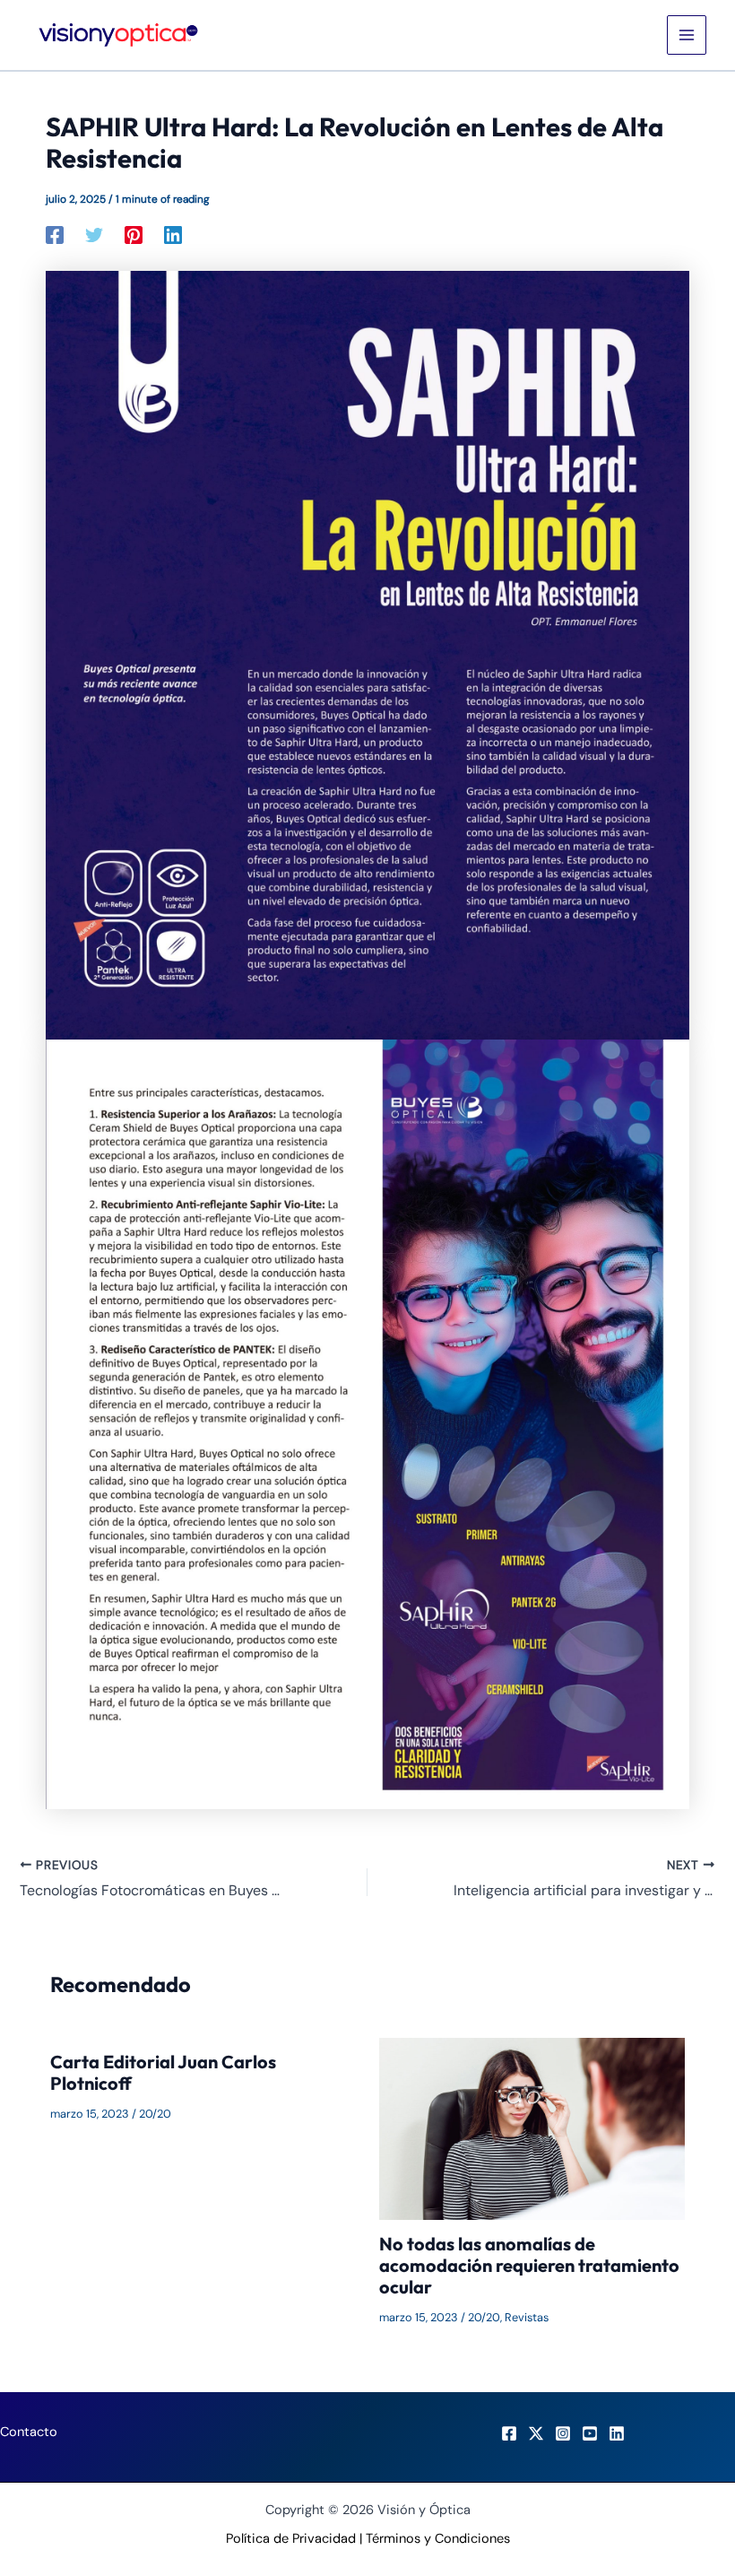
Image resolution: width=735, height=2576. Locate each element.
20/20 (155, 2114)
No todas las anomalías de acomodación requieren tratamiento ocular (529, 2265)
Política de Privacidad (291, 2539)
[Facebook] (55, 235)
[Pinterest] (134, 235)
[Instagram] (563, 2433)
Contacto (29, 2432)
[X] (536, 2433)
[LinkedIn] (617, 2433)
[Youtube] (590, 2433)
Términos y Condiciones (438, 2539)
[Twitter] (94, 235)
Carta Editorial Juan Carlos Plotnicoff (163, 2072)
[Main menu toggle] (687, 35)
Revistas (527, 2317)
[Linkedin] (173, 235)
